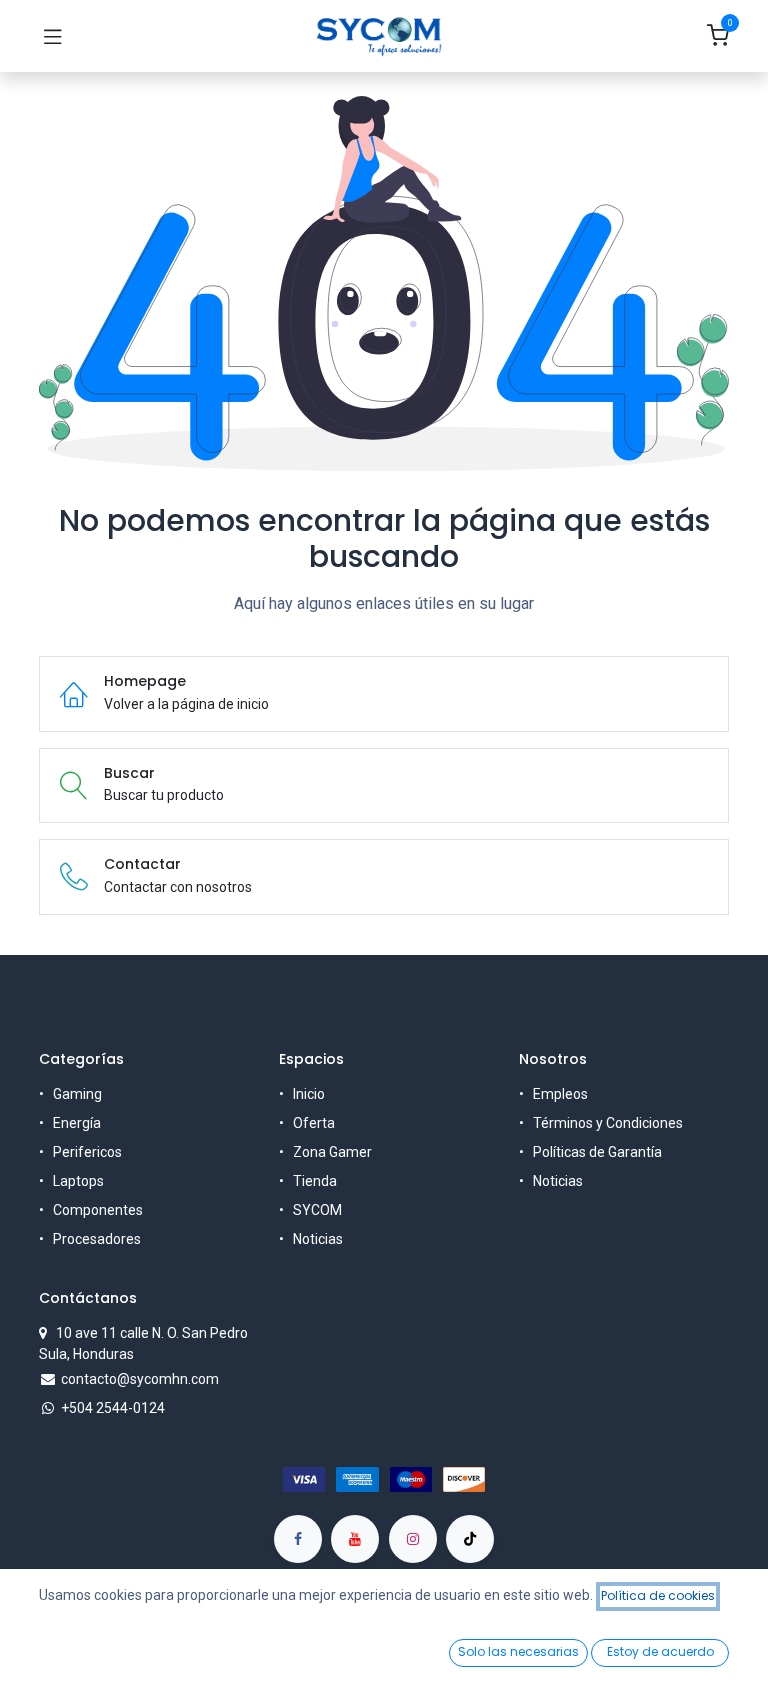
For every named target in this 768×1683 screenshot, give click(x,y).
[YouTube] (355, 1539)
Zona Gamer (332, 1152)
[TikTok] (470, 1539)
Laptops (78, 1181)
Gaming (77, 1094)
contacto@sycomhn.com (140, 1379)
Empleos (560, 1094)
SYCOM (317, 1210)
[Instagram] (413, 1539)
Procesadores (97, 1239)
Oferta (314, 1123)
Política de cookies (658, 1595)
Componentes (98, 1210)
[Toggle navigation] (53, 36)
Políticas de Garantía (597, 1152)
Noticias (318, 1239)
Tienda (315, 1181)
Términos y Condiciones (608, 1123)
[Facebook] (298, 1539)
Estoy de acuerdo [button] (660, 1651)
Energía (77, 1123)
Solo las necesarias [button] (518, 1651)
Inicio (309, 1094)
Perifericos (87, 1152)
